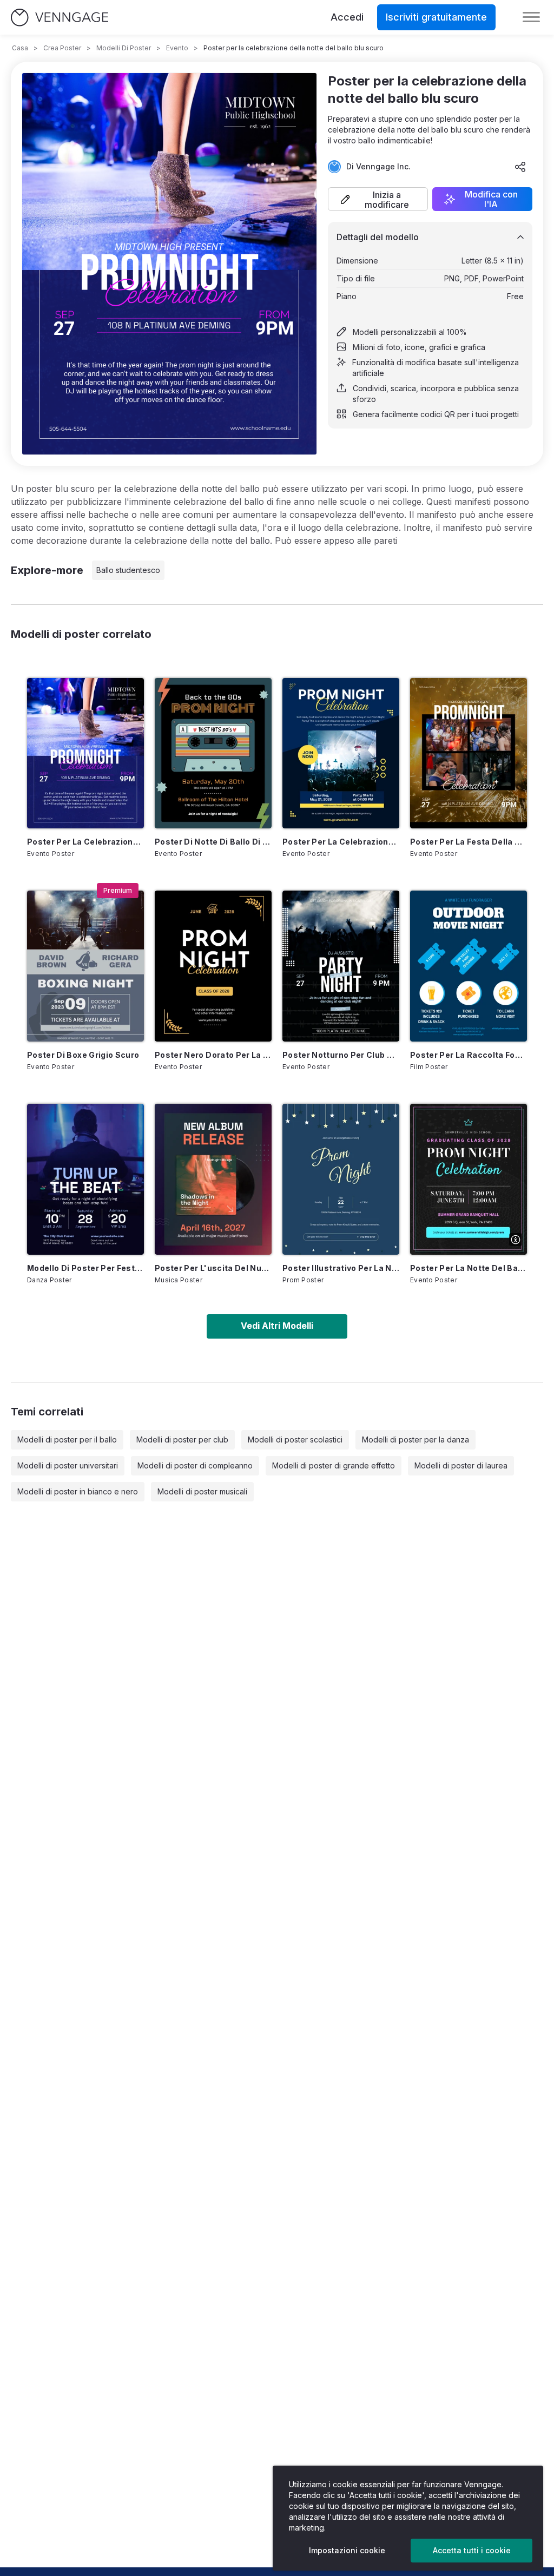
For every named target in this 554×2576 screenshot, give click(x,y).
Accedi (347, 17)
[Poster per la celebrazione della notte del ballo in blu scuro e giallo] (341, 753)
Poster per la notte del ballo (469, 1268)
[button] (378, 199)
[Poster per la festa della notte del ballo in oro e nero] (469, 753)
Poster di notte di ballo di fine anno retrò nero (213, 842)
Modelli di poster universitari (68, 1465)
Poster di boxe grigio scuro (83, 1055)
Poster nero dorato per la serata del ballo (213, 1055)
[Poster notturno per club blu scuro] (341, 966)
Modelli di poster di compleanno (195, 1465)
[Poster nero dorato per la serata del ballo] (213, 966)
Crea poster (62, 48)
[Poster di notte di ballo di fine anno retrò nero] (213, 753)
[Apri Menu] (531, 17)
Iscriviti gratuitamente (436, 17)
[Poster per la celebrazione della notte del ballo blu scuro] (85, 753)
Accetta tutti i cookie (472, 2550)
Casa (20, 48)
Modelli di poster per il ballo (67, 1439)
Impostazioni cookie (347, 2550)
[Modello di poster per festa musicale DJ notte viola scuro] (85, 1179)
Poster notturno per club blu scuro (341, 1055)
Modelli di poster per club (182, 1439)
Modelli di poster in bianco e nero (78, 1491)
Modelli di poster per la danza (415, 1439)
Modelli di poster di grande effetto (334, 1465)
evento (177, 48)
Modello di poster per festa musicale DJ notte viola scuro (85, 1268)
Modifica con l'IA (491, 199)
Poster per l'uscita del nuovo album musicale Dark (213, 1268)
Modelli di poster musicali (202, 1491)
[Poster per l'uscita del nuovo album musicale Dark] (213, 1179)
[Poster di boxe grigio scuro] (85, 966)
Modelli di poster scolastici (295, 1439)
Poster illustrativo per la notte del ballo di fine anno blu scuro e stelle (341, 1268)
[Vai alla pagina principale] (60, 18)
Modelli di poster (124, 48)
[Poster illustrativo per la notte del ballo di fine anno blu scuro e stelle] (341, 1179)
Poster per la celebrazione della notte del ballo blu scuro (85, 842)
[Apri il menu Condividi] (520, 167)
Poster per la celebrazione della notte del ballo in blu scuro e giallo (341, 842)
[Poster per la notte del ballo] (469, 1179)
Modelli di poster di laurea (461, 1465)
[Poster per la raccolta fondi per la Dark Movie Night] (469, 966)
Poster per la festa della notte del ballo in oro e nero (469, 842)
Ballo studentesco (128, 570)
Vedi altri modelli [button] (277, 1326)
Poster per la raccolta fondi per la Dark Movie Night (469, 1055)
